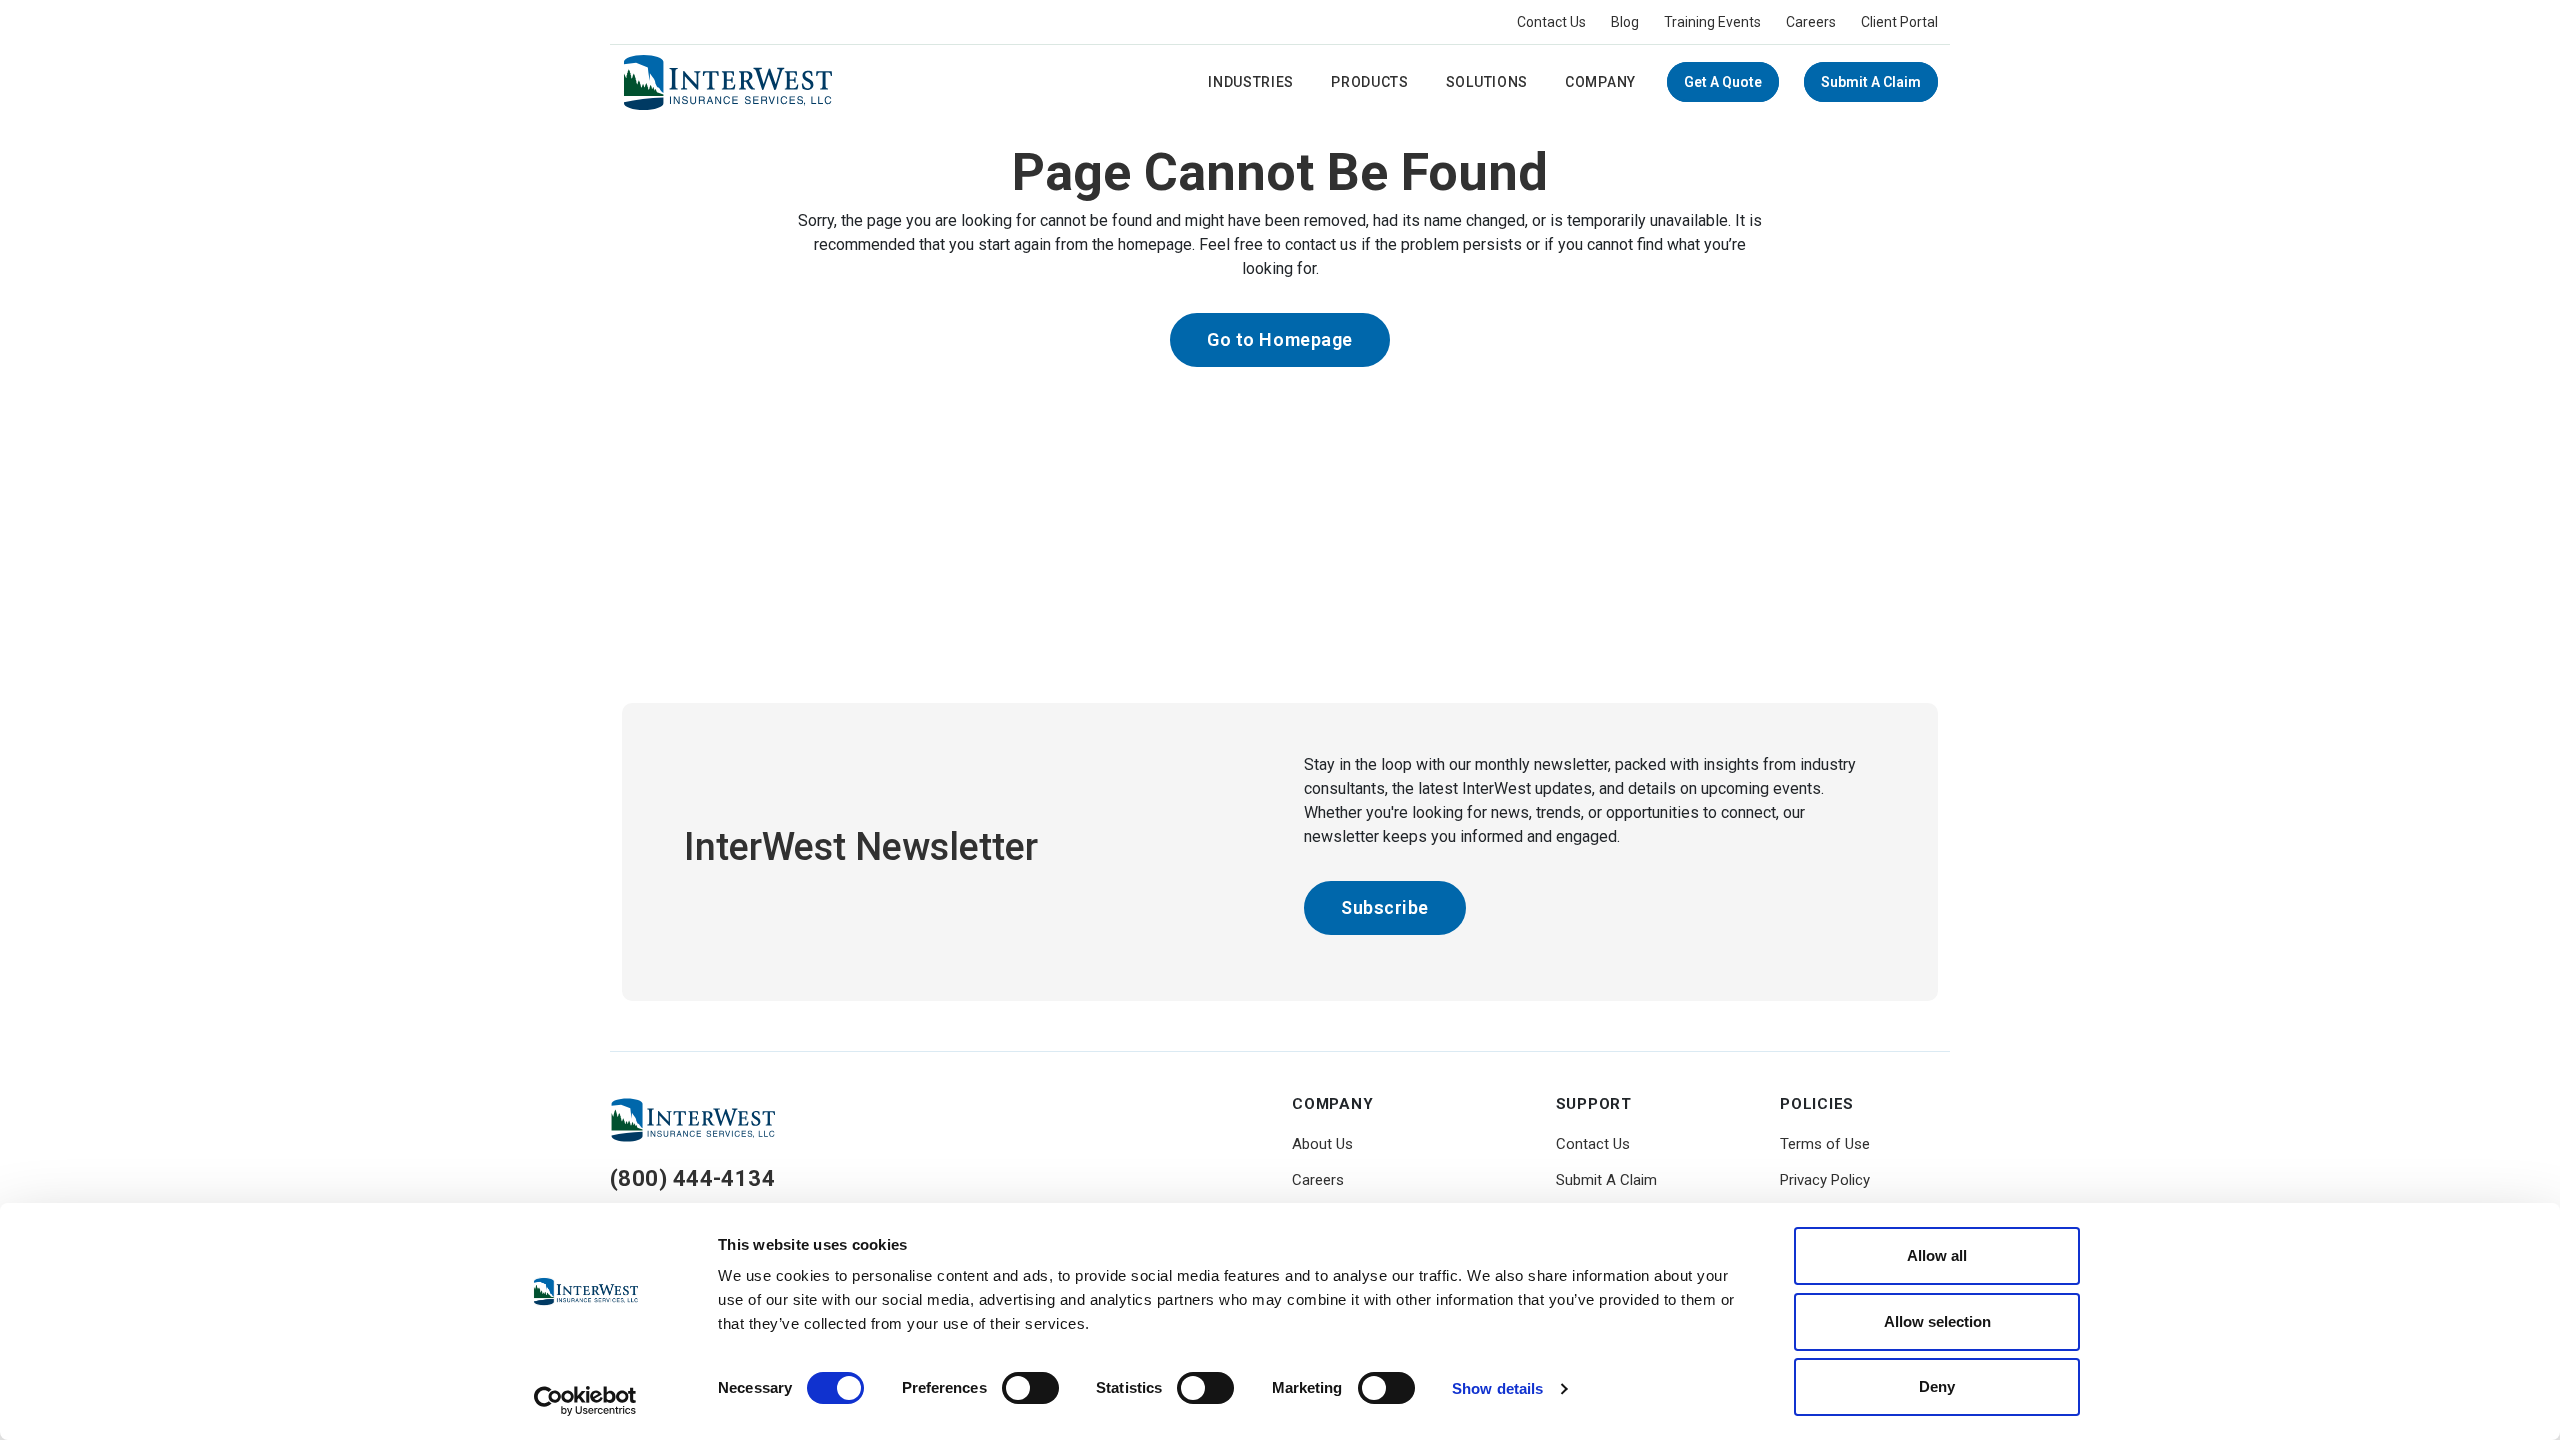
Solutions (1487, 82)
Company (1600, 82)
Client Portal (1899, 22)
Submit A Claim (1871, 82)
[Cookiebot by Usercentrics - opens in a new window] (585, 1401)
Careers (1811, 22)
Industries (1251, 82)
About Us (1322, 1144)
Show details (1497, 1388)
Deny (1937, 1386)
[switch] (1030, 1388)
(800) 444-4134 (692, 1178)
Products (1370, 82)
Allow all (1937, 1255)
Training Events (1712, 22)
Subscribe (1385, 907)
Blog (1625, 22)
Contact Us (1551, 22)
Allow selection (1937, 1321)
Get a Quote (1723, 82)
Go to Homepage (1280, 339)
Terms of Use (1825, 1144)
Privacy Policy (1825, 1180)
